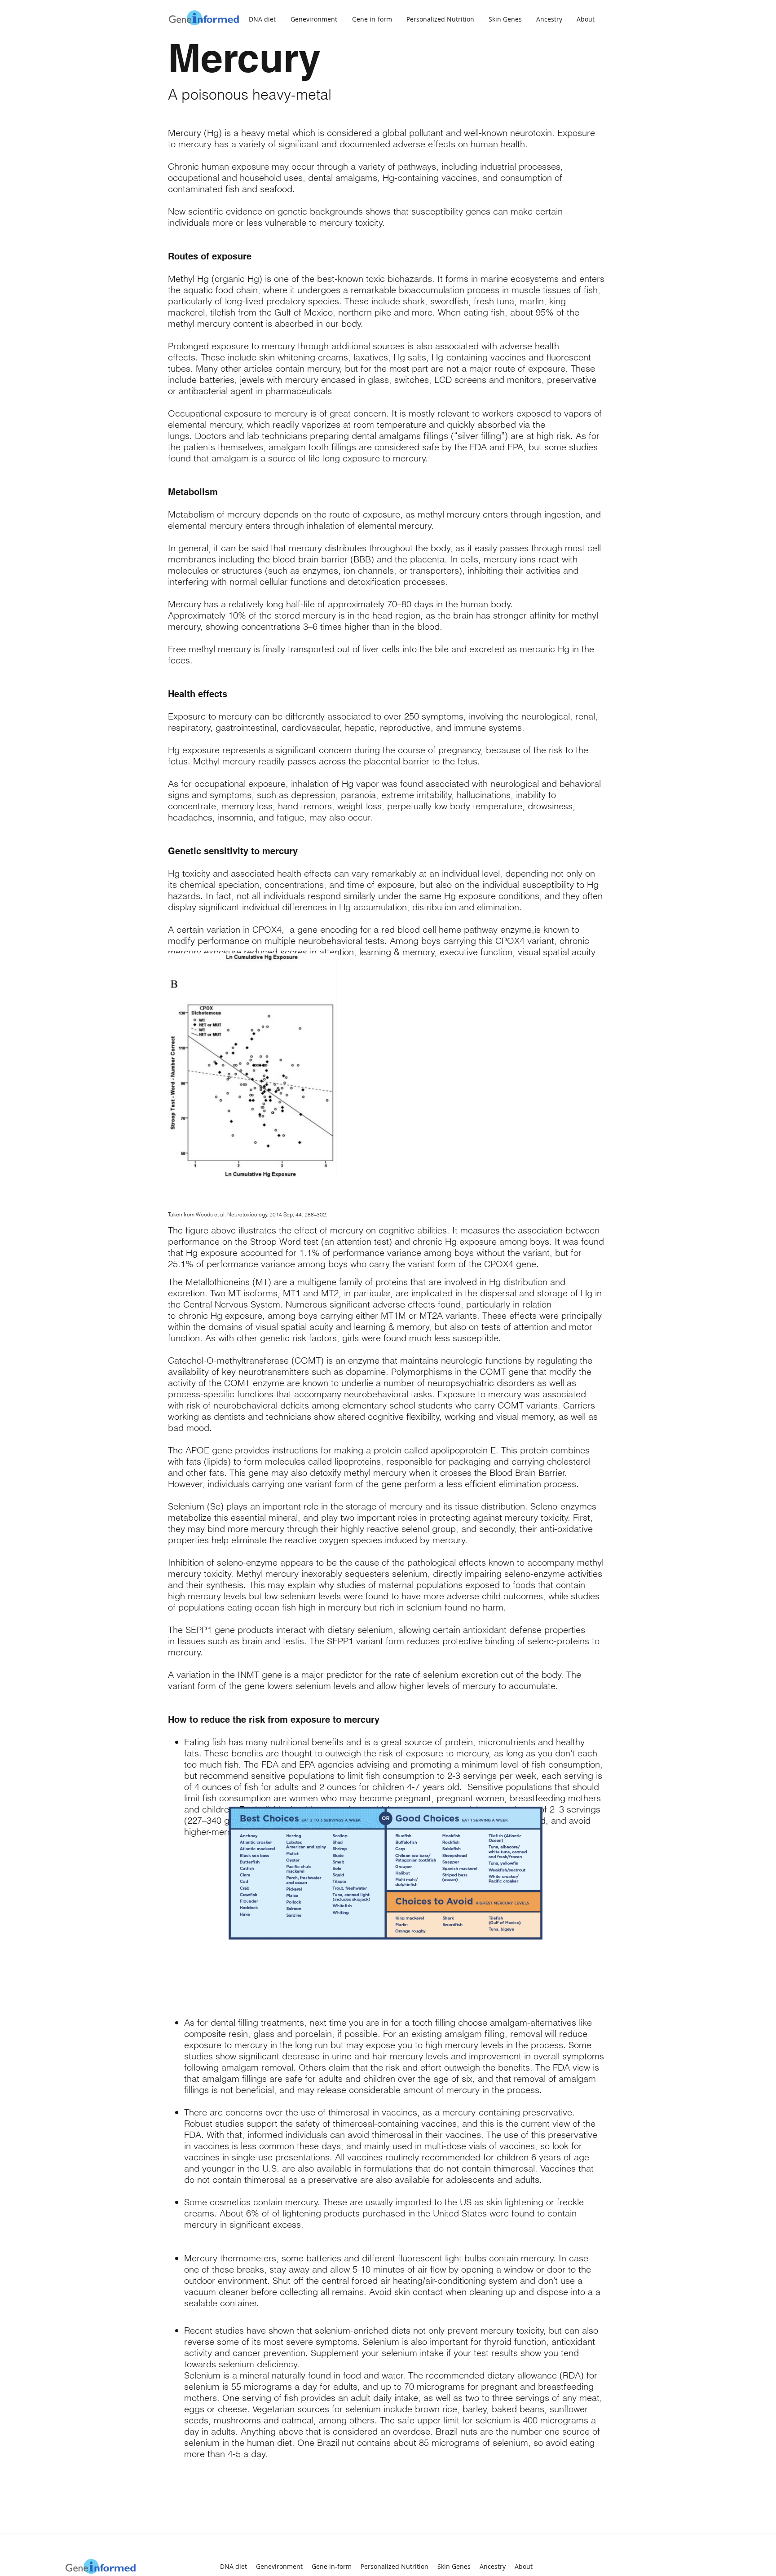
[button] (588, 19)
